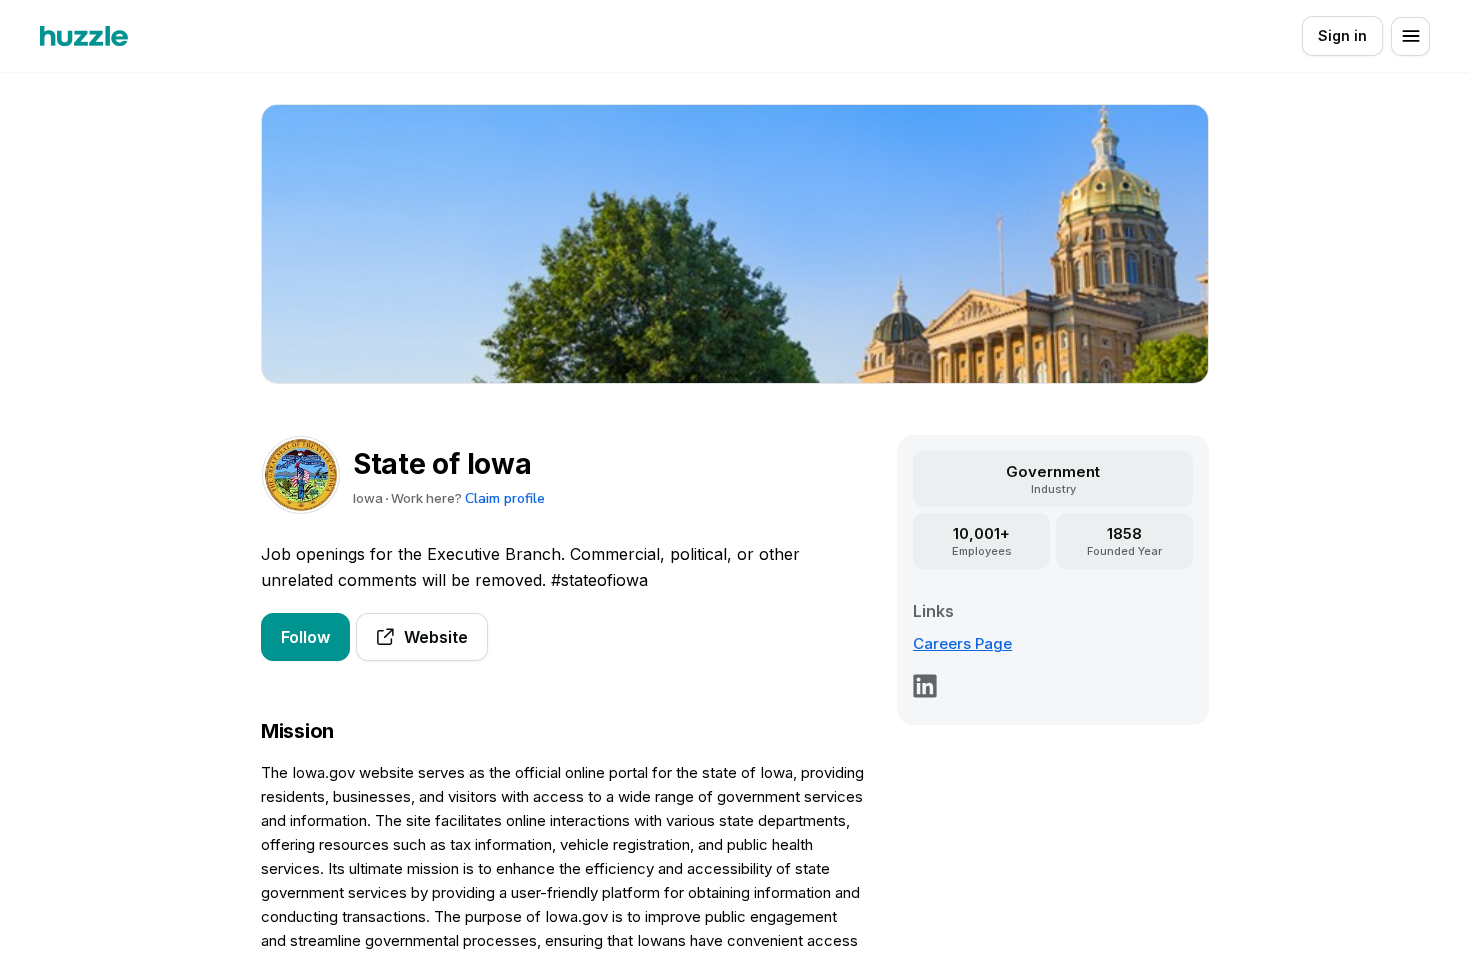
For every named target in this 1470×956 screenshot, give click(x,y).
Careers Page (962, 643)
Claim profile (505, 498)
